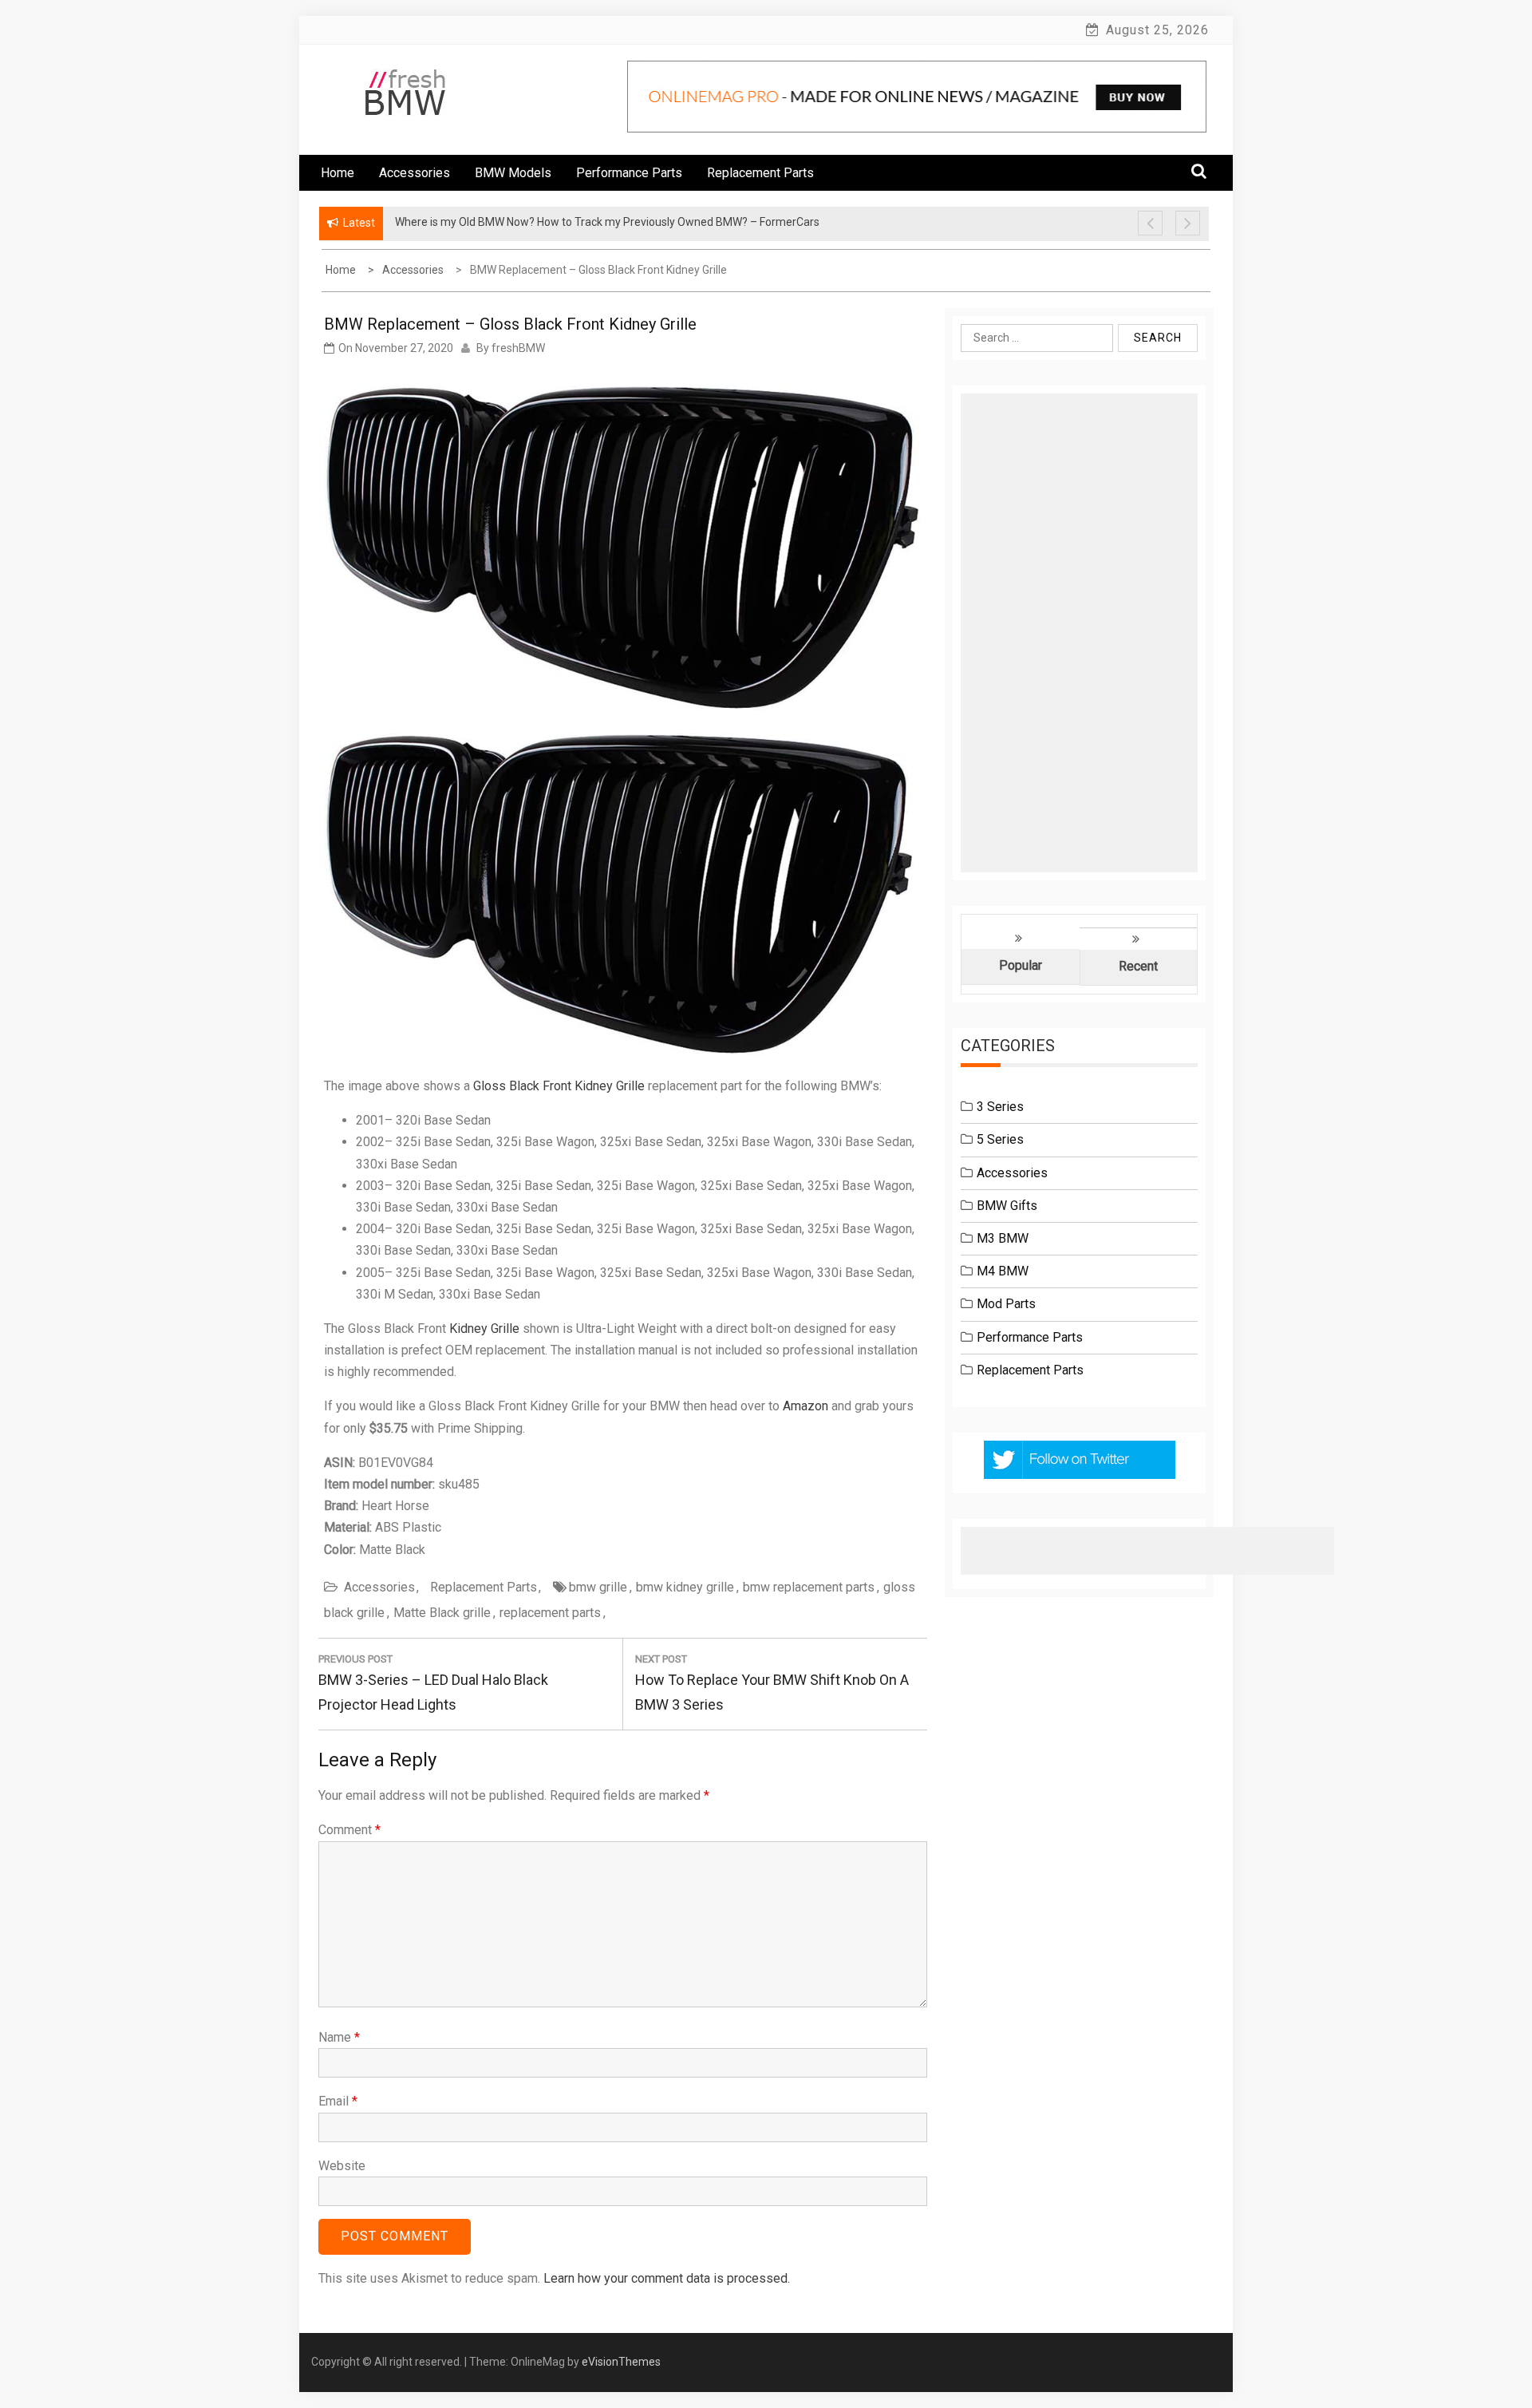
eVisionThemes (621, 2362)
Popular (1021, 965)
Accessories (415, 173)
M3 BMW (1003, 1238)
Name (339, 2037)
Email (338, 2101)
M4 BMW (1003, 1271)
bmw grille (598, 1587)
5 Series (1000, 1139)
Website (342, 2166)
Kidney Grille (484, 1329)
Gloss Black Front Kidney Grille (559, 1086)
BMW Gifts (1007, 1206)
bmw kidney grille (685, 1587)
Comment (349, 1830)
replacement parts (550, 1613)
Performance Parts (629, 173)
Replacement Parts (760, 173)
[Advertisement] (1079, 633)
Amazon (805, 1406)
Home (338, 173)
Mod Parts (1006, 1304)
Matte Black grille (442, 1613)
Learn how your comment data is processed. (667, 2278)
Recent (1138, 966)
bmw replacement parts (809, 1587)
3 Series (1000, 1107)
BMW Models (513, 173)
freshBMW (518, 348)
